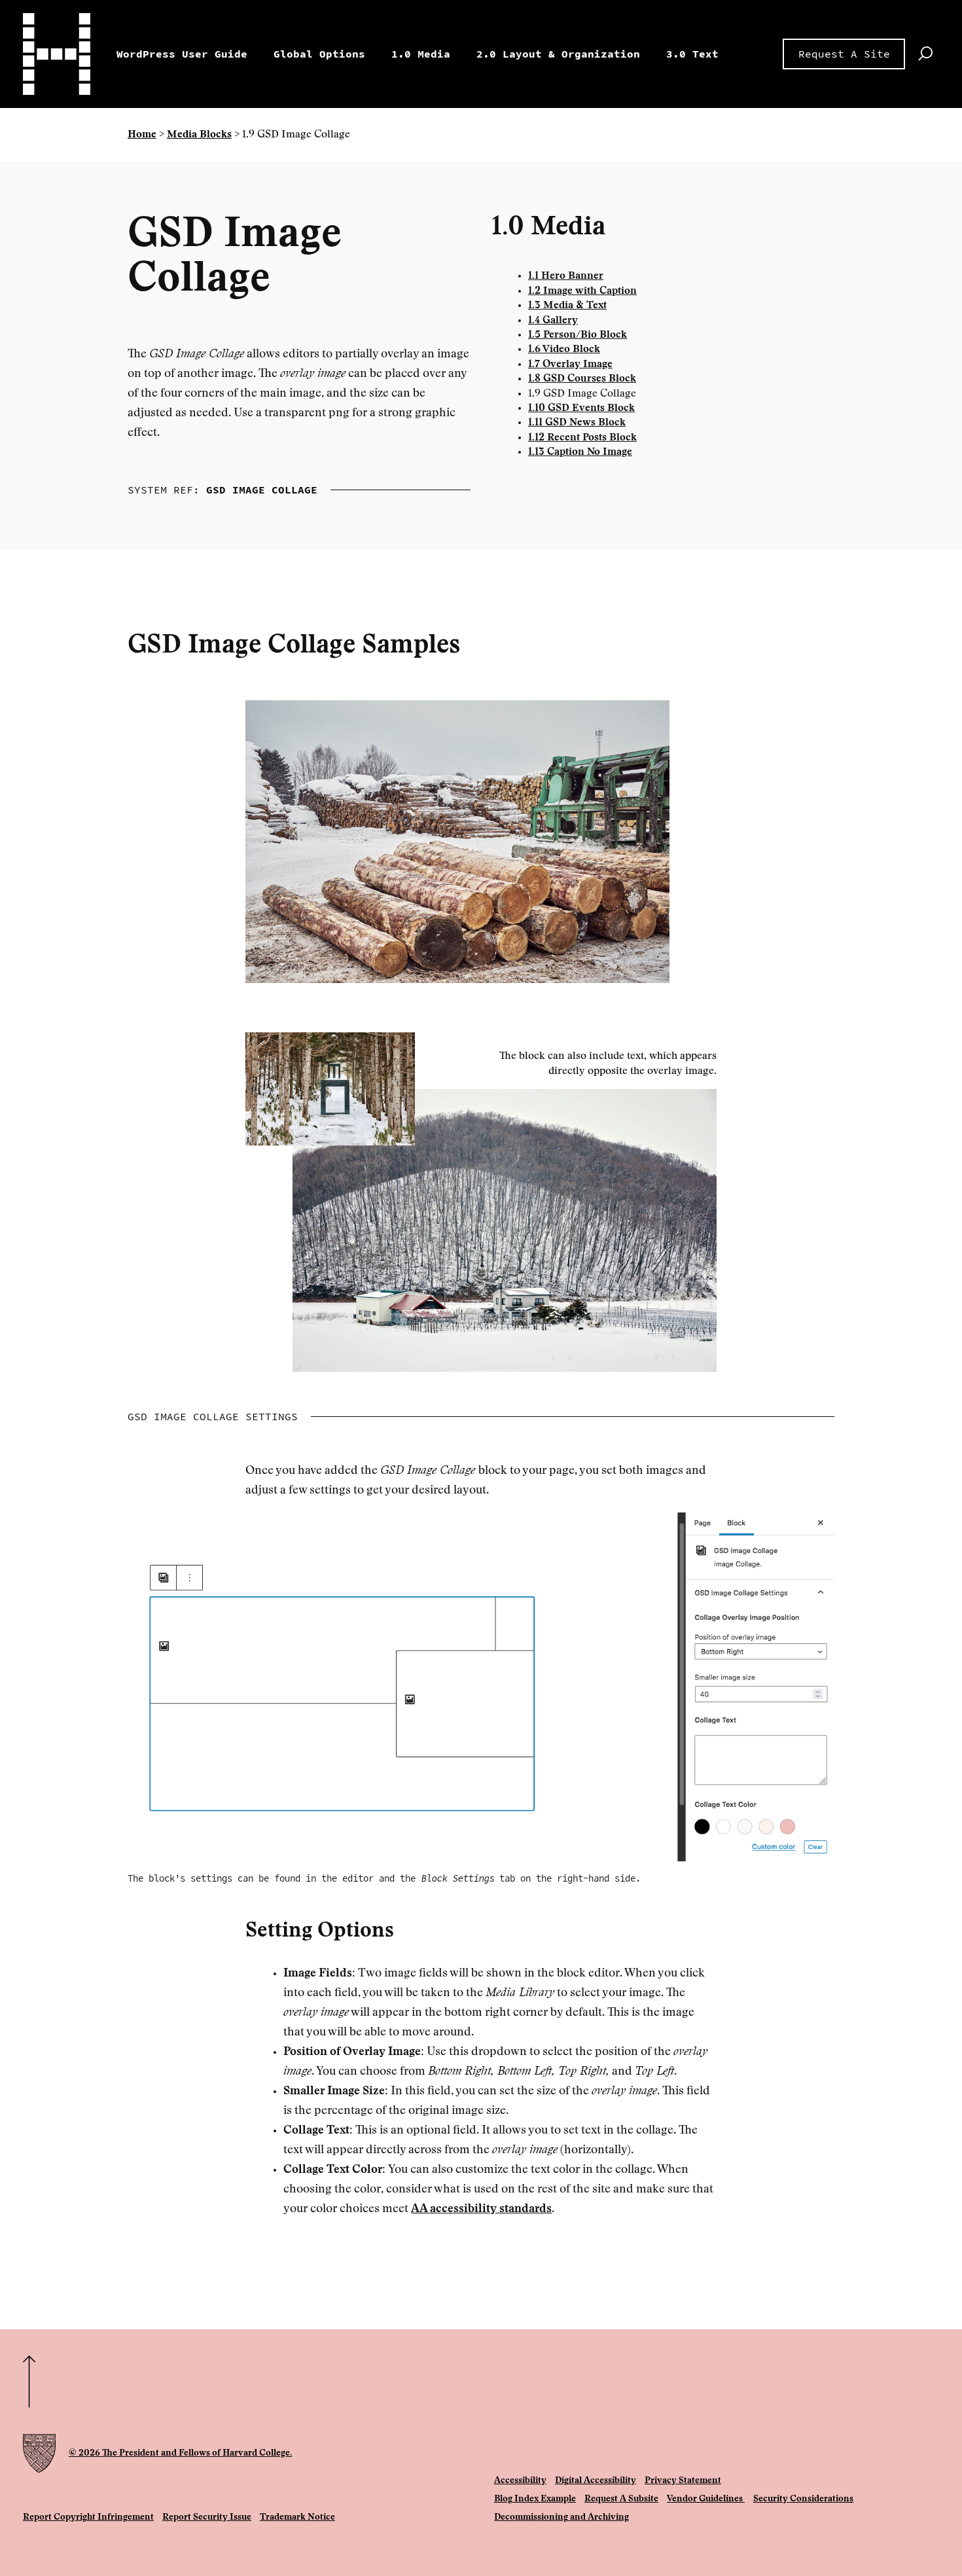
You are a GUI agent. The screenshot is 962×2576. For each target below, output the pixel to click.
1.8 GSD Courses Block (582, 379)
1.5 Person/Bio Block (578, 335)
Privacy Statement (683, 2481)
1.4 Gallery (553, 321)
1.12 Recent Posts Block (582, 438)
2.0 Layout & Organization (558, 54)
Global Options (319, 54)
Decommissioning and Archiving (561, 2518)
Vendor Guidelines (706, 2499)
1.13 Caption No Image (580, 452)
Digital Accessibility (596, 2481)
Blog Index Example (535, 2499)
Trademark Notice (297, 2518)
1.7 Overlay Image (570, 365)
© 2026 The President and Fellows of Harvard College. (180, 2454)
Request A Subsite (621, 2499)
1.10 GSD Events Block (581, 408)
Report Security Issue (207, 2518)
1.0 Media (421, 54)
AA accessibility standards (481, 2209)
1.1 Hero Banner (566, 276)
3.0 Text (692, 54)
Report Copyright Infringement (88, 2518)
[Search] (925, 54)
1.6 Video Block (564, 349)
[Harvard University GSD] (39, 2454)
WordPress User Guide (182, 54)
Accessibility (520, 2481)
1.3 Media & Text (567, 306)
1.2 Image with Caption (582, 291)
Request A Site (844, 54)
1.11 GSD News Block (577, 423)
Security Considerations (803, 2499)
